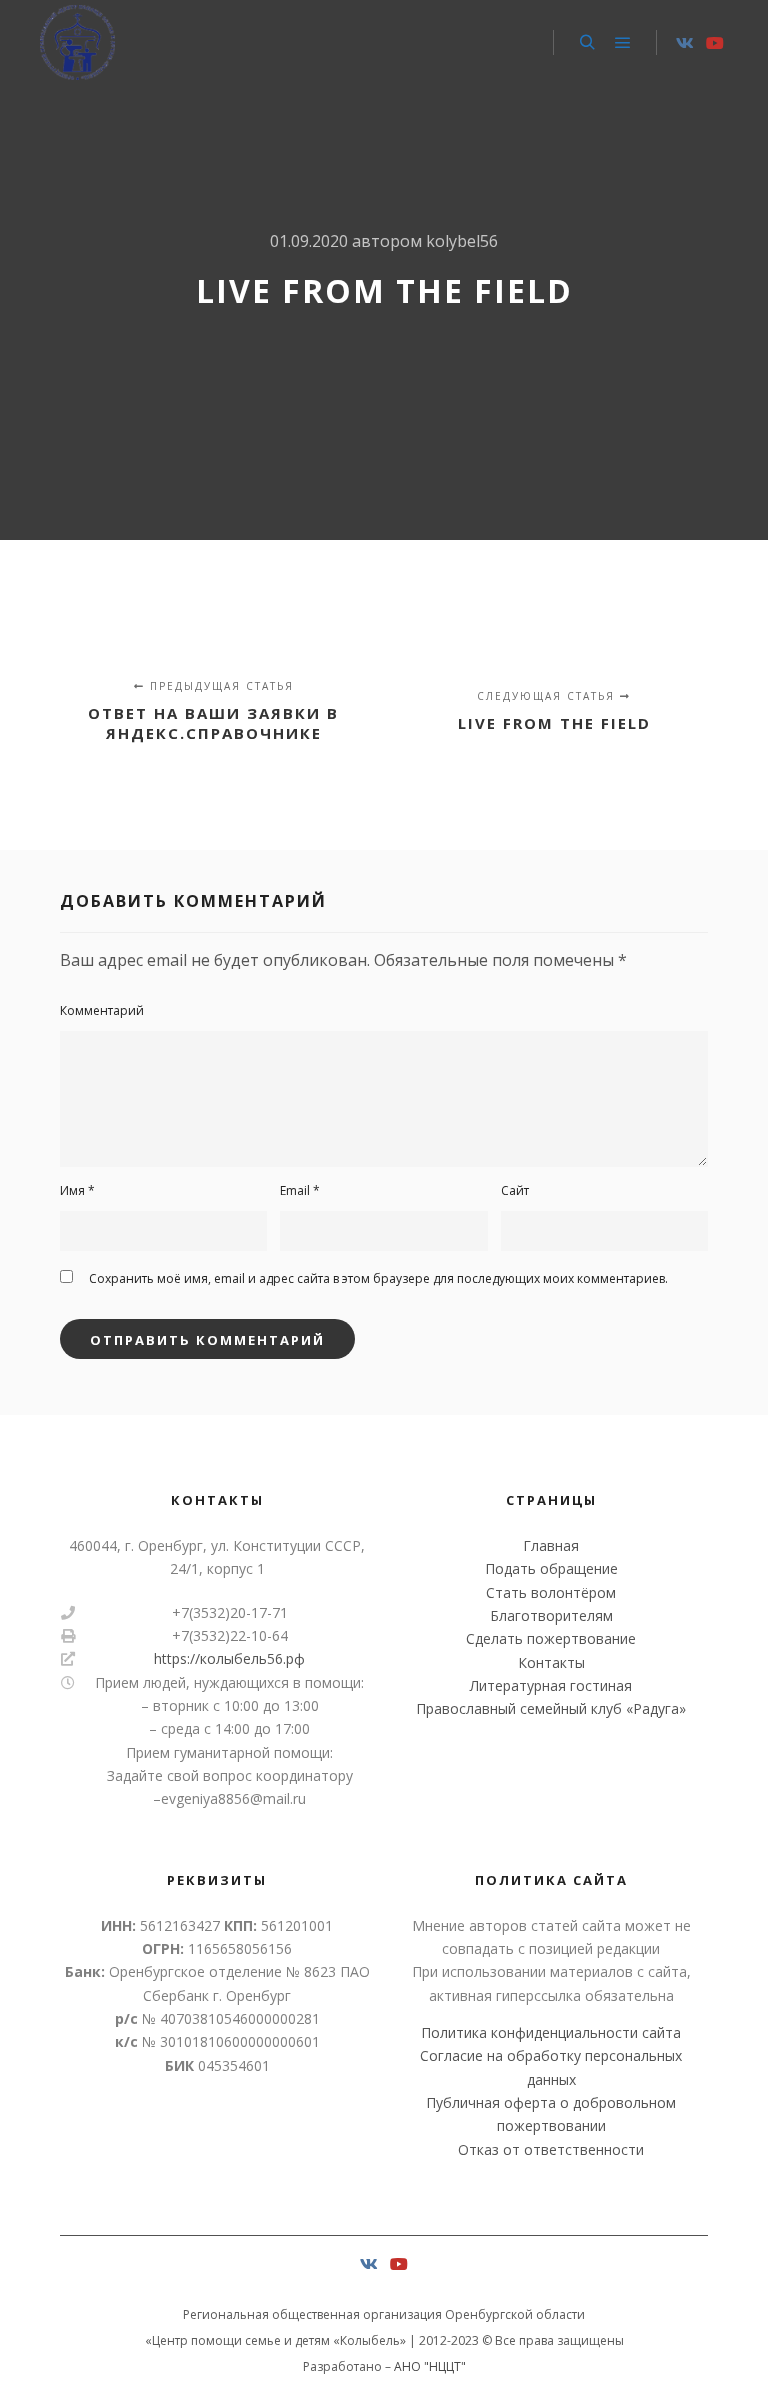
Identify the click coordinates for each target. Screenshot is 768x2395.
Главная (551, 1545)
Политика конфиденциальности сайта (551, 2032)
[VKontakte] (685, 43)
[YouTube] (715, 43)
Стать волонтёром (551, 1592)
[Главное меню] (623, 43)
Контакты (551, 1662)
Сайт (515, 1190)
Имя (77, 1190)
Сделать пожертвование (551, 1638)
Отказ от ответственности (551, 2149)
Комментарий (102, 1010)
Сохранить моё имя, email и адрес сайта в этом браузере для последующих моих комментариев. (378, 1278)
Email (300, 1190)
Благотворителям (551, 1615)
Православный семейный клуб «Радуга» (551, 1708)
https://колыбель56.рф (229, 1658)
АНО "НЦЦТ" (430, 2366)
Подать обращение (551, 1568)
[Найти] (587, 43)
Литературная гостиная (551, 1685)
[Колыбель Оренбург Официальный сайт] (77, 42)
